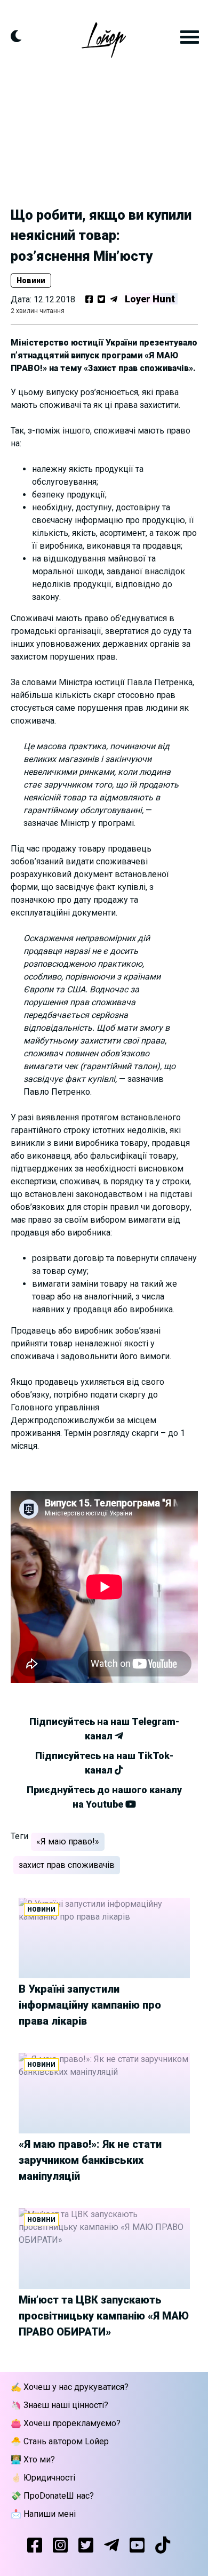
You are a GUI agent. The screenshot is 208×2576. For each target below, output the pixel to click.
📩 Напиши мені (43, 2514)
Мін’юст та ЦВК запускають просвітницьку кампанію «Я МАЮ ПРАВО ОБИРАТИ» (104, 2316)
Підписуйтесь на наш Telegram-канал (104, 1729)
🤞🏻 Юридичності (43, 2478)
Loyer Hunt (150, 299)
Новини (31, 280)
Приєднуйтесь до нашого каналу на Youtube (104, 1797)
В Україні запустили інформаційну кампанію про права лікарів (90, 2005)
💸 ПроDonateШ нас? (52, 2496)
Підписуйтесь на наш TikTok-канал (104, 1763)
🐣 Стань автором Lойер (60, 2441)
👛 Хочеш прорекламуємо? (66, 2423)
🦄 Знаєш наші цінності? (59, 2405)
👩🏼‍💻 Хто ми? (33, 2459)
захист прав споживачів (67, 1865)
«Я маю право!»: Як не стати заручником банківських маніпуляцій (90, 2160)
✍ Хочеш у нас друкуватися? (70, 2387)
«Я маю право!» (68, 1841)
